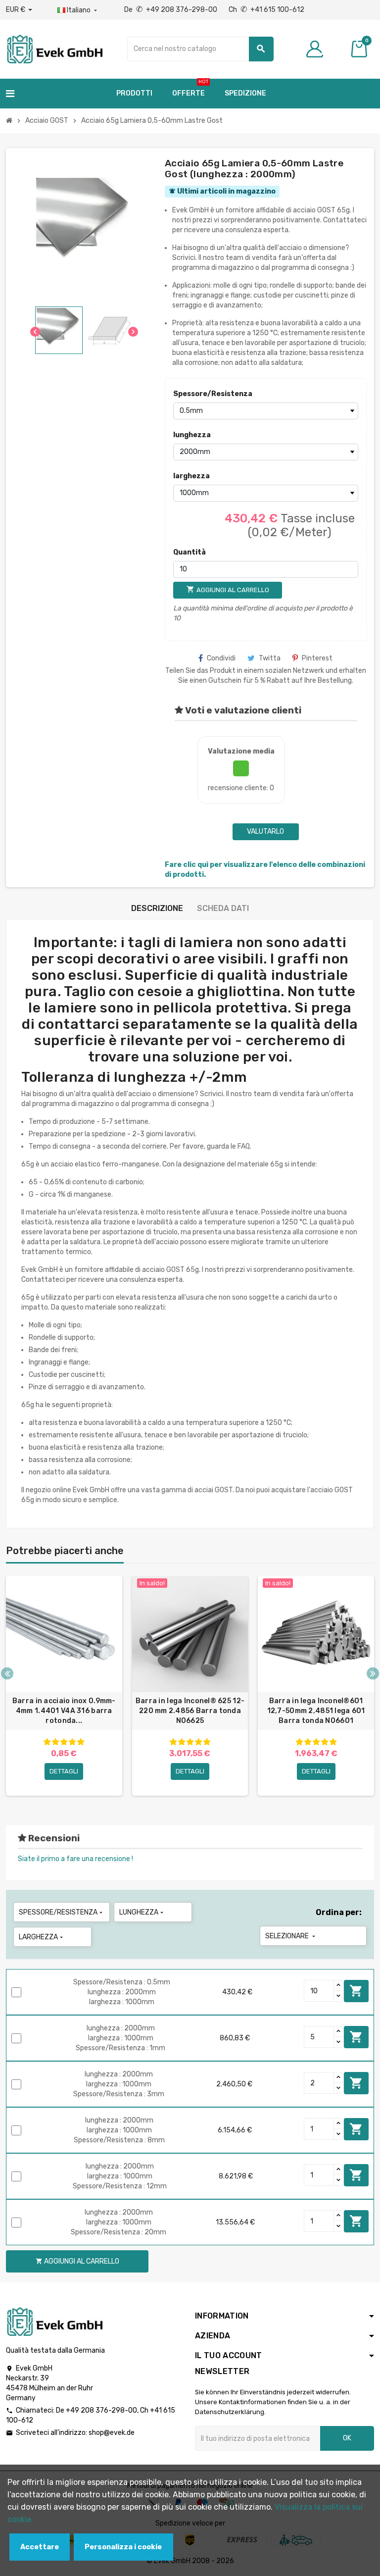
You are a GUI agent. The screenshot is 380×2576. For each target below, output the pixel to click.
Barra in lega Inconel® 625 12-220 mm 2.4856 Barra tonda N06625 (190, 1711)
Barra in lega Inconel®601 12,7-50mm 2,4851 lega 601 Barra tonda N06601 (316, 1711)
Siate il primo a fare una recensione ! (75, 1859)
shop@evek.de (112, 2433)
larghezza (191, 476)
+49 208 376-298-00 (101, 2410)
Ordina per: (339, 1912)
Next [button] (373, 1673)
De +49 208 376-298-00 (171, 10)
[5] (81, 1742)
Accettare (40, 2547)
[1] (47, 1742)
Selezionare (291, 1936)
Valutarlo (265, 832)
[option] (64, 1686)
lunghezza (192, 435)
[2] (55, 1742)
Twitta (270, 658)
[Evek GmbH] (54, 48)
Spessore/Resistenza (195, 394)
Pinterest (317, 658)
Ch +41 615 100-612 (266, 10)
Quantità (190, 552)
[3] (64, 1742)
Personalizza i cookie (123, 2547)
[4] (72, 1742)
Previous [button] (7, 1673)
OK (347, 2438)
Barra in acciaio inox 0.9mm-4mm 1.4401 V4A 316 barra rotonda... (64, 1711)
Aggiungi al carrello (356, 1991)
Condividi (221, 658)
